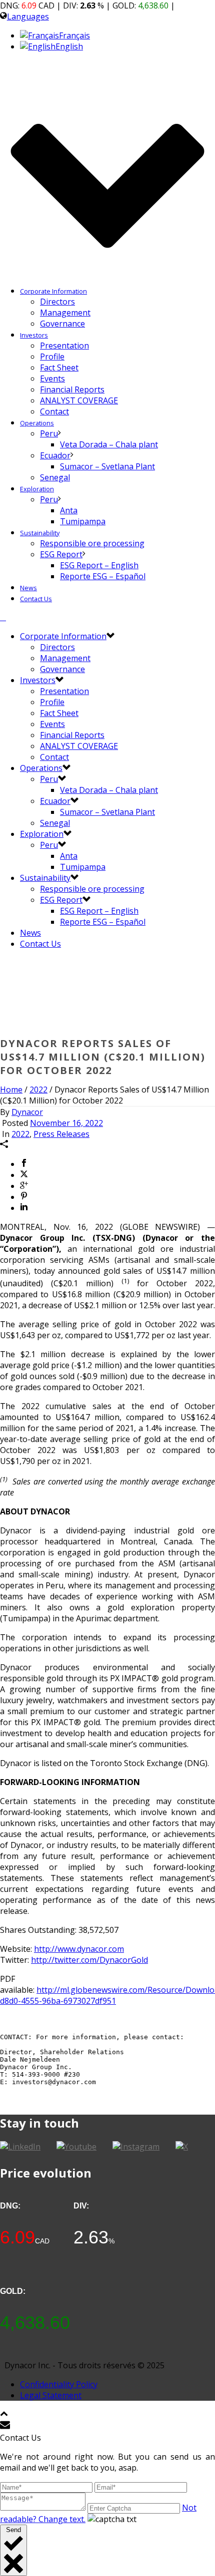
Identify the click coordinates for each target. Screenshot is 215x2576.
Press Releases (61, 1134)
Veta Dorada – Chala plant (109, 444)
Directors (57, 302)
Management (65, 313)
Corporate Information (53, 291)
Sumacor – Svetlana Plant (107, 466)
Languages (28, 16)
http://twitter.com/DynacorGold (89, 1960)
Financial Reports (72, 389)
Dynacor (27, 1112)
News (28, 588)
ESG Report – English (99, 565)
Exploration (37, 489)
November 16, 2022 (66, 1123)
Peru (49, 433)
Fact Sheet (59, 368)
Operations (37, 423)
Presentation (64, 346)
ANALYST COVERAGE (79, 400)
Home (11, 1090)
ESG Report (61, 554)
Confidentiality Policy (59, 2384)
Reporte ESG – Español (103, 576)
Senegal (55, 477)
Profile (52, 357)
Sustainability (40, 533)
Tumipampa (83, 521)
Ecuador (55, 455)
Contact (54, 411)
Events (52, 378)
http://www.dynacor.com (79, 1949)
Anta (69, 510)
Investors (34, 335)
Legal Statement (51, 2395)
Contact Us (36, 599)
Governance (62, 324)
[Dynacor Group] (3, 617)
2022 (38, 1090)
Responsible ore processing (92, 543)
